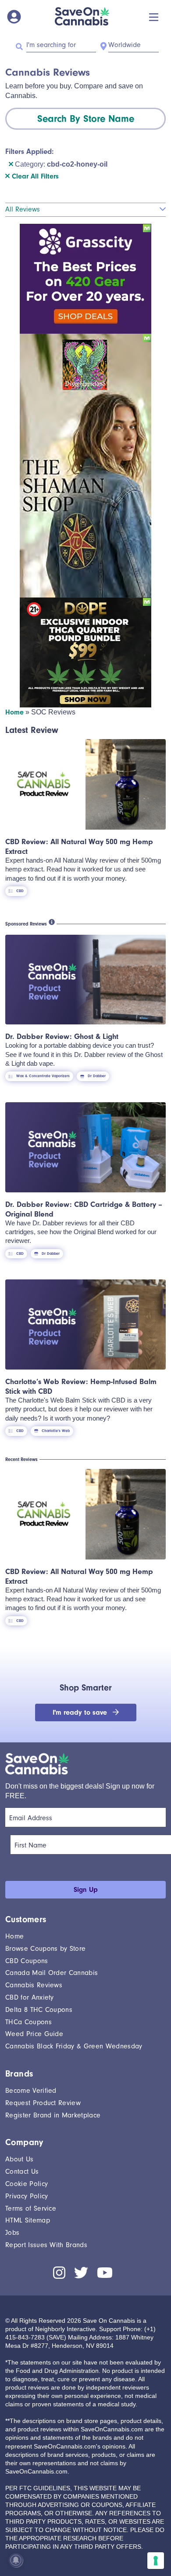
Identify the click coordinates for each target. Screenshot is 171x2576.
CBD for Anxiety (30, 1997)
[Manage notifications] (16, 2560)
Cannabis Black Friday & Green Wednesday (74, 2046)
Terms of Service (31, 2208)
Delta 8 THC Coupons (39, 2010)
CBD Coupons (27, 1961)
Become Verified (31, 2091)
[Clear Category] (11, 164)
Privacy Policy (27, 2196)
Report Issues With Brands (46, 2245)
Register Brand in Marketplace (53, 2115)
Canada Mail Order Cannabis (52, 1973)
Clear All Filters (34, 176)
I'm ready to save (81, 1712)
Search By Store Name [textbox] (86, 119)
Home (14, 712)
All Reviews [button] (23, 209)
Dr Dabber (97, 1076)
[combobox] (85, 119)
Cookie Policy (27, 2184)
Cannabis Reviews (34, 1985)
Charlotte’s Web (56, 1431)
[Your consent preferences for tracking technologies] (156, 2561)
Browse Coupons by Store (45, 1949)
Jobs (12, 2233)
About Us (20, 2159)
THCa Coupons (28, 2022)
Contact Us (22, 2172)
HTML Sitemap (28, 2220)
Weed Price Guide (34, 2034)
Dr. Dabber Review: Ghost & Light (62, 1036)
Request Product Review (43, 2103)
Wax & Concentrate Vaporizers (43, 1076)
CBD (20, 891)
